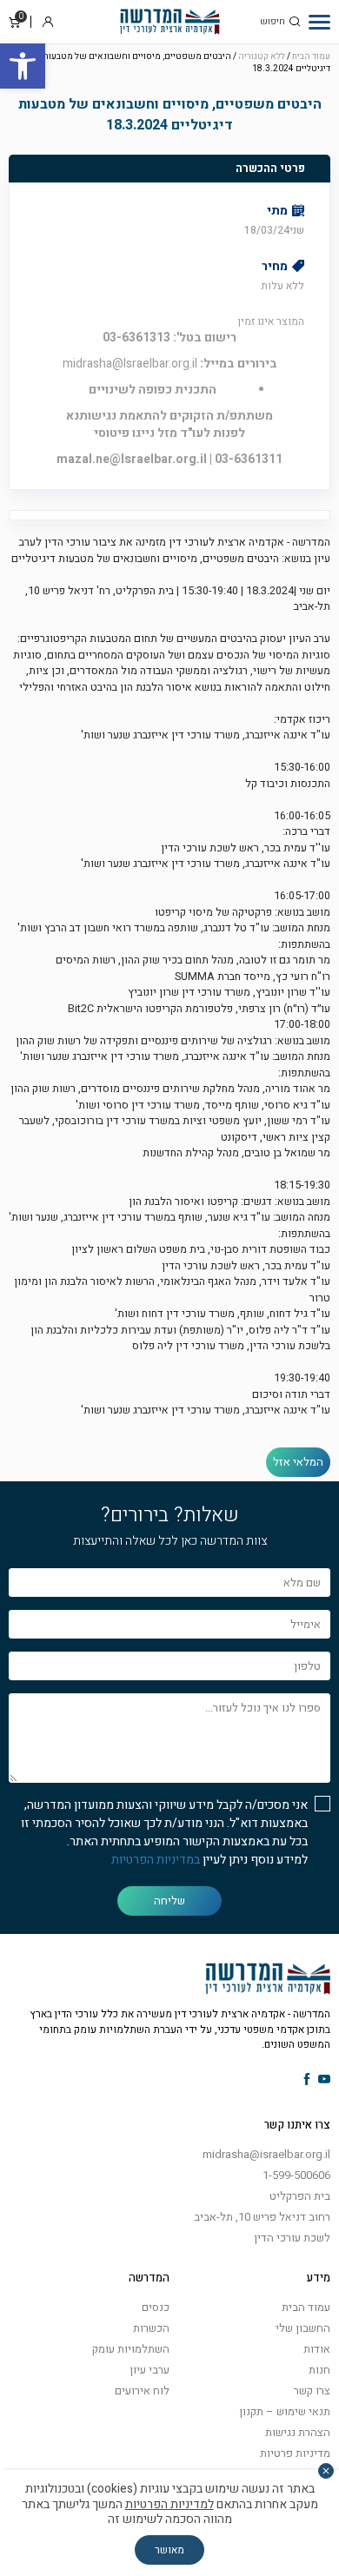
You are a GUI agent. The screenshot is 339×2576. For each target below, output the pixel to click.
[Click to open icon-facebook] (307, 2080)
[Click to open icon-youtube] (324, 2080)
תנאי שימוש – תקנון (285, 2411)
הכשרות (151, 2328)
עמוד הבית (311, 56)
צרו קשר (312, 2391)
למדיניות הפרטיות (169, 2504)
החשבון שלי (303, 2328)
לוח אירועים (142, 2391)
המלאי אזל (298, 1462)
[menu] (319, 22)
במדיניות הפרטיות (156, 1860)
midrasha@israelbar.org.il (266, 2154)
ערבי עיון (150, 2370)
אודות (317, 2349)
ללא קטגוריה (262, 56)
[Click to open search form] (295, 22)
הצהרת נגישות (298, 2432)
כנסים (156, 2307)
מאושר (169, 2550)
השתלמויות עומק (131, 2349)
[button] (23, 66)
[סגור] (326, 2471)
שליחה (169, 1901)
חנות (319, 2370)
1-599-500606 (296, 2175)
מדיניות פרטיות (295, 2453)
